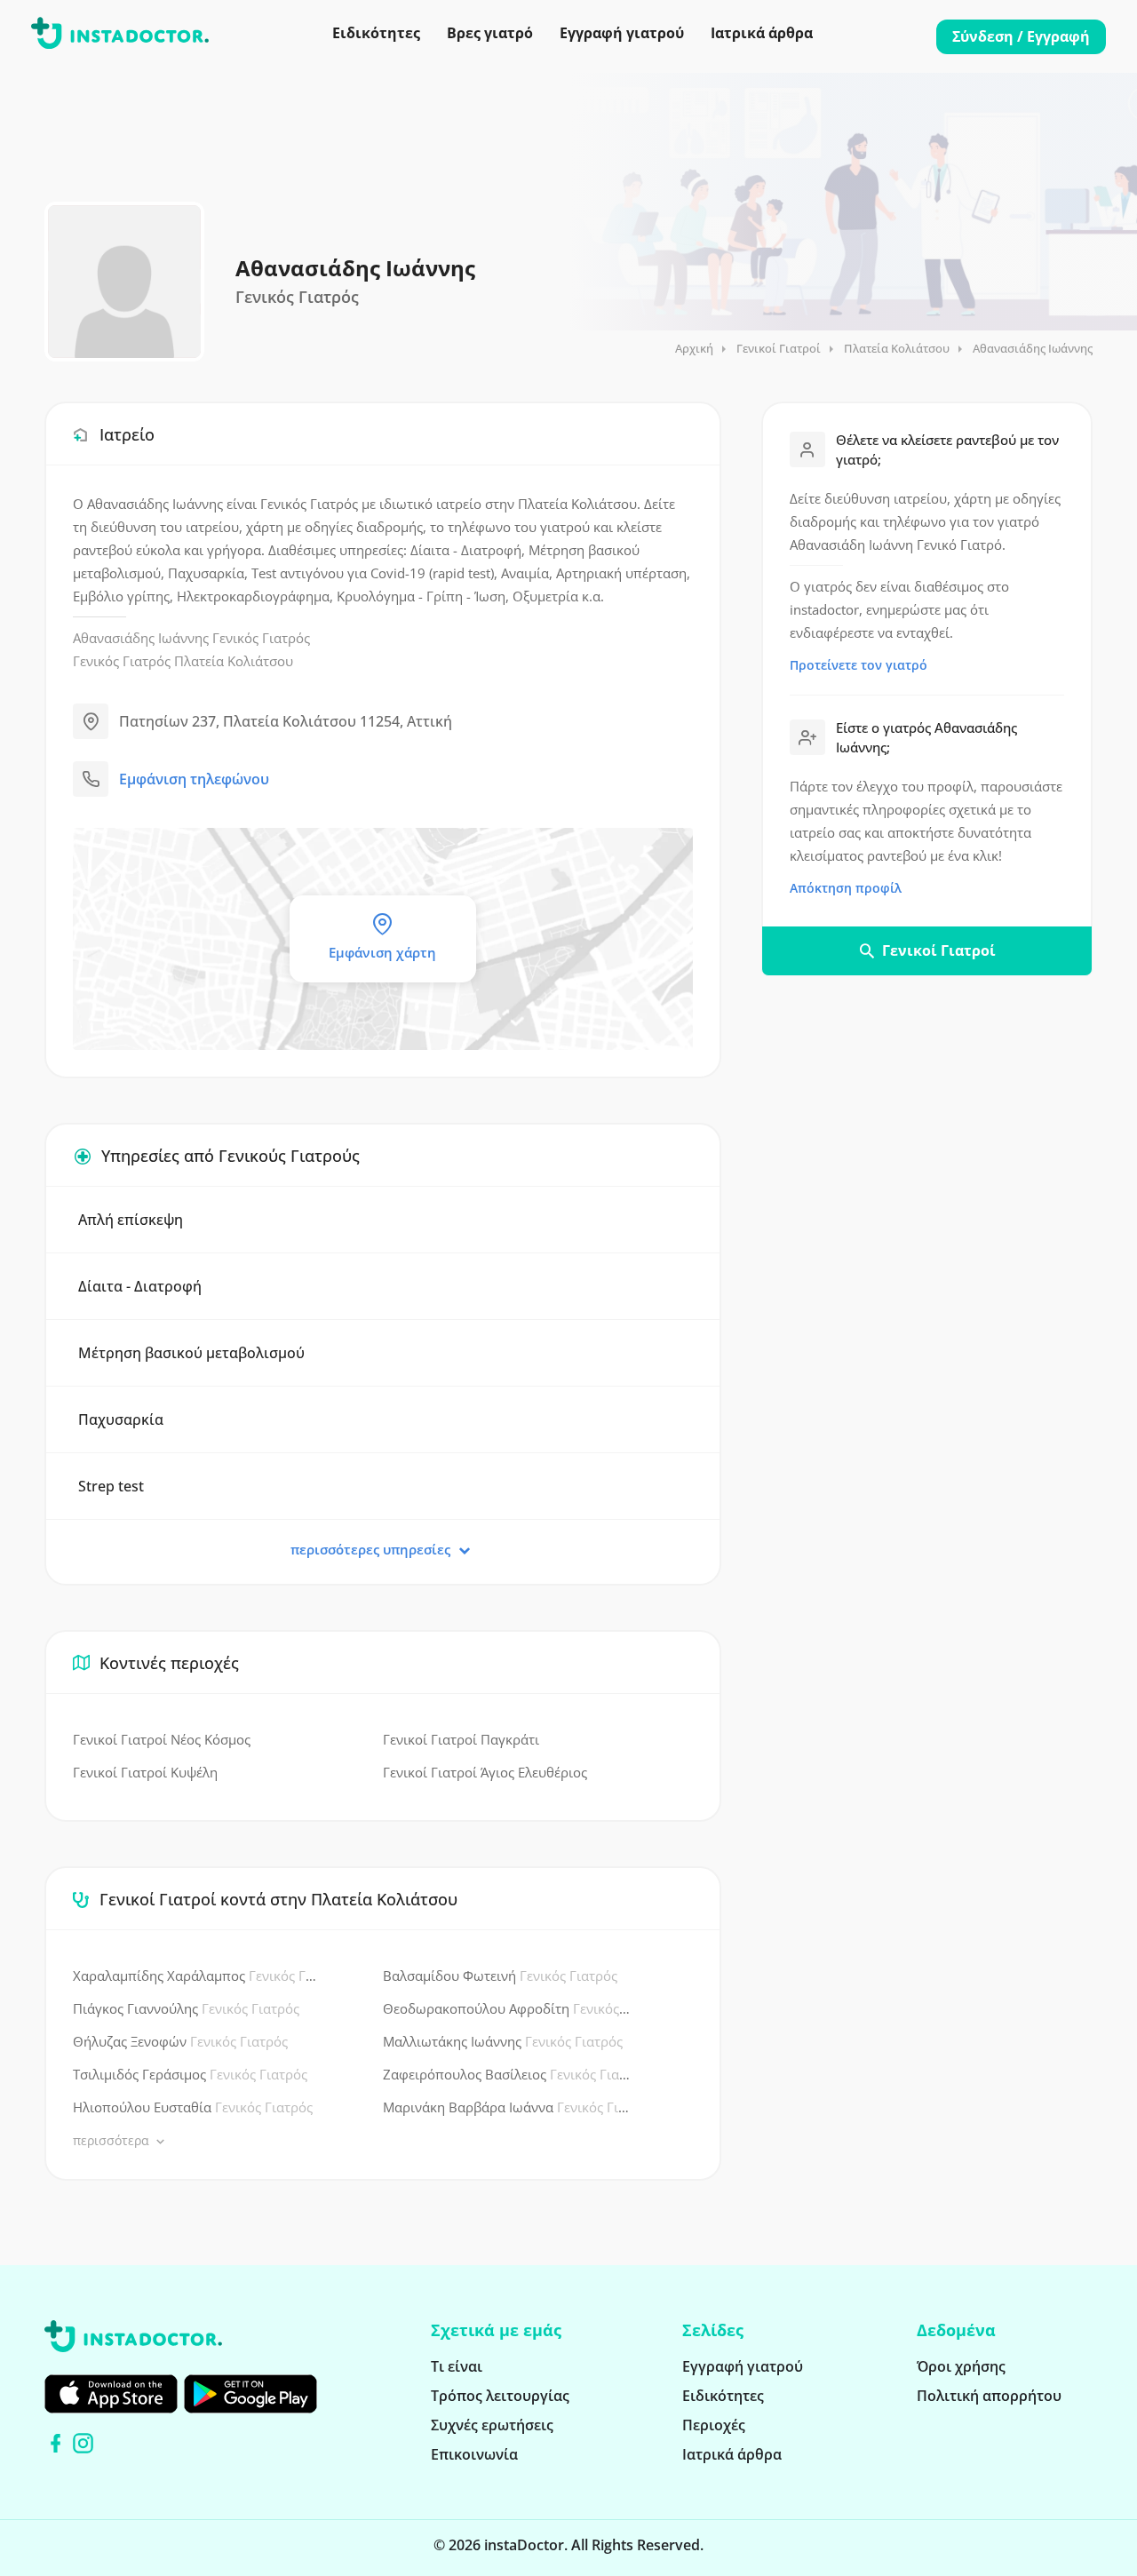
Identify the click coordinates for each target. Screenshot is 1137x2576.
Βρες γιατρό (490, 33)
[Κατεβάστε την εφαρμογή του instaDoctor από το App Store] (111, 2394)
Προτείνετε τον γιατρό (859, 665)
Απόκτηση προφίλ (846, 888)
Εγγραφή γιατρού (622, 33)
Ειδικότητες (376, 33)
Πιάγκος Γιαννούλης (186, 2008)
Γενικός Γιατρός (261, 638)
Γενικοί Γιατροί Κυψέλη (145, 1772)
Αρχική (694, 348)
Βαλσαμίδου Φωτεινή (500, 1976)
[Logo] (120, 36)
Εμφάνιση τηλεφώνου (194, 779)
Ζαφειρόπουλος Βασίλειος (507, 2074)
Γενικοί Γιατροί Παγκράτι (461, 1739)
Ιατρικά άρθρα (762, 33)
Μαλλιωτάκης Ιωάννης (503, 2041)
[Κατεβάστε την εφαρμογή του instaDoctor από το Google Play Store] (250, 2394)
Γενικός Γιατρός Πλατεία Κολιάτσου (183, 661)
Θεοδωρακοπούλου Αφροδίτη (507, 2008)
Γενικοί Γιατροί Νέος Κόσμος (162, 1739)
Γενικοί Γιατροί (779, 348)
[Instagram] (83, 2443)
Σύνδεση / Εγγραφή (1021, 36)
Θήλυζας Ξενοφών (180, 2041)
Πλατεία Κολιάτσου (897, 348)
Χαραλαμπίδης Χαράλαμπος (197, 1976)
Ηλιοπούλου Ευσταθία (193, 2107)
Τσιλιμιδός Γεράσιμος (190, 2074)
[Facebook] (56, 2443)
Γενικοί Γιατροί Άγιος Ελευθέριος (485, 1772)
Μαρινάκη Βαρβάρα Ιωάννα (507, 2107)
